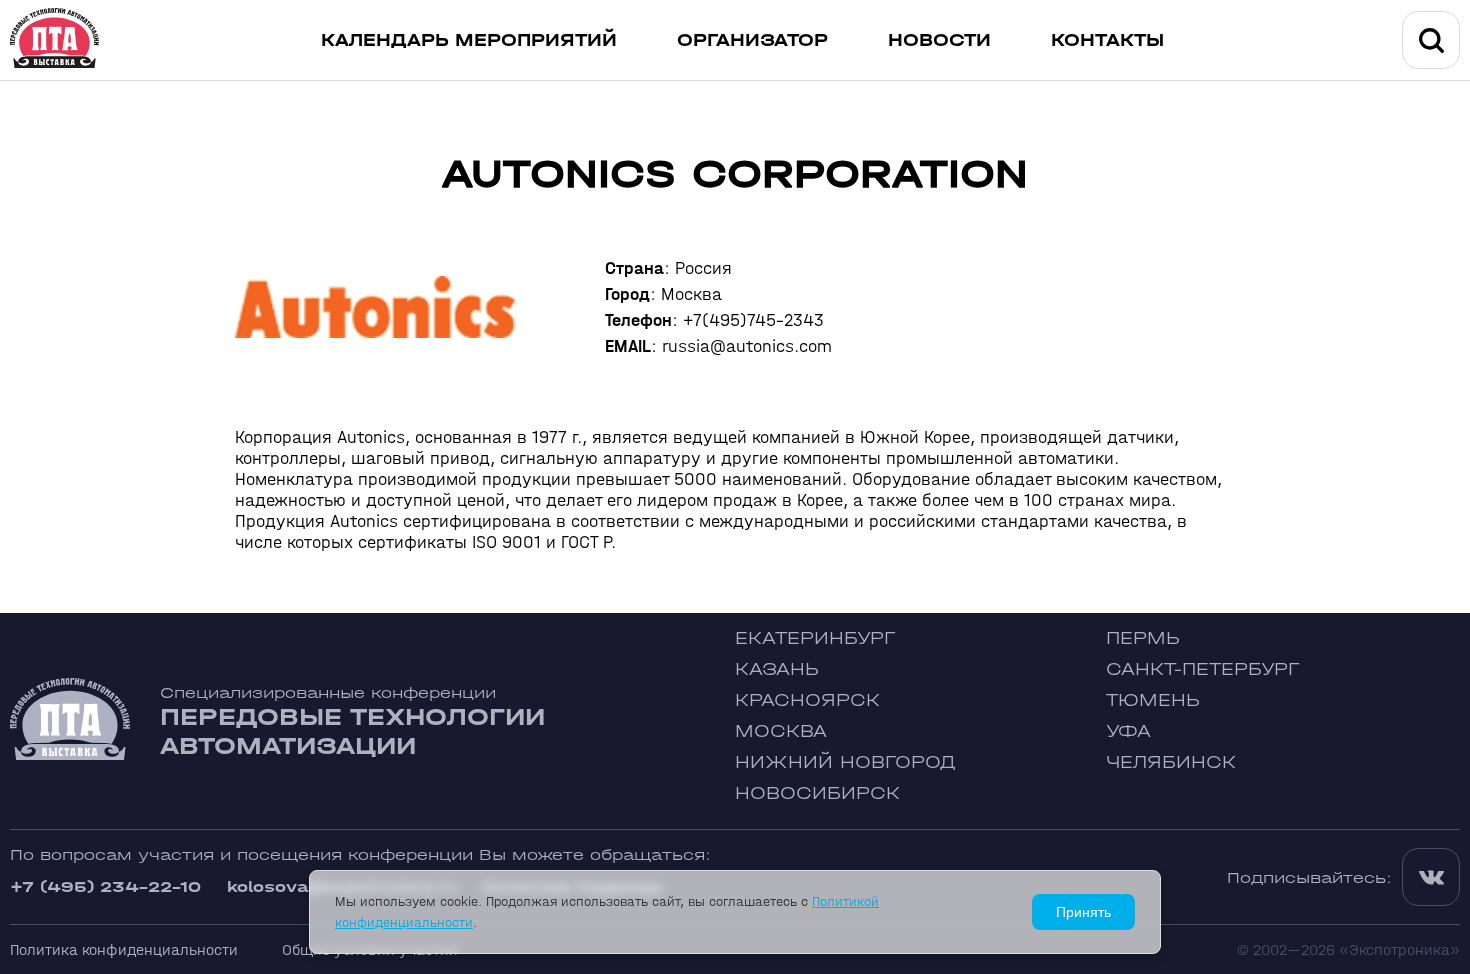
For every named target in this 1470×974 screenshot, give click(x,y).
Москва (781, 731)
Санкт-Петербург (1202, 669)
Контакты (1107, 40)
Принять (1083, 912)
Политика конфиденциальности (124, 949)
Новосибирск (817, 793)
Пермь (1143, 638)
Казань (777, 669)
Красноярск (807, 700)
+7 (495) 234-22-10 (105, 886)
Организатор (752, 40)
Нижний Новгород (845, 762)
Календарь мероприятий (469, 40)
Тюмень (1153, 700)
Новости (939, 40)
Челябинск (1171, 762)
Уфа (1128, 731)
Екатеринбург (815, 638)
